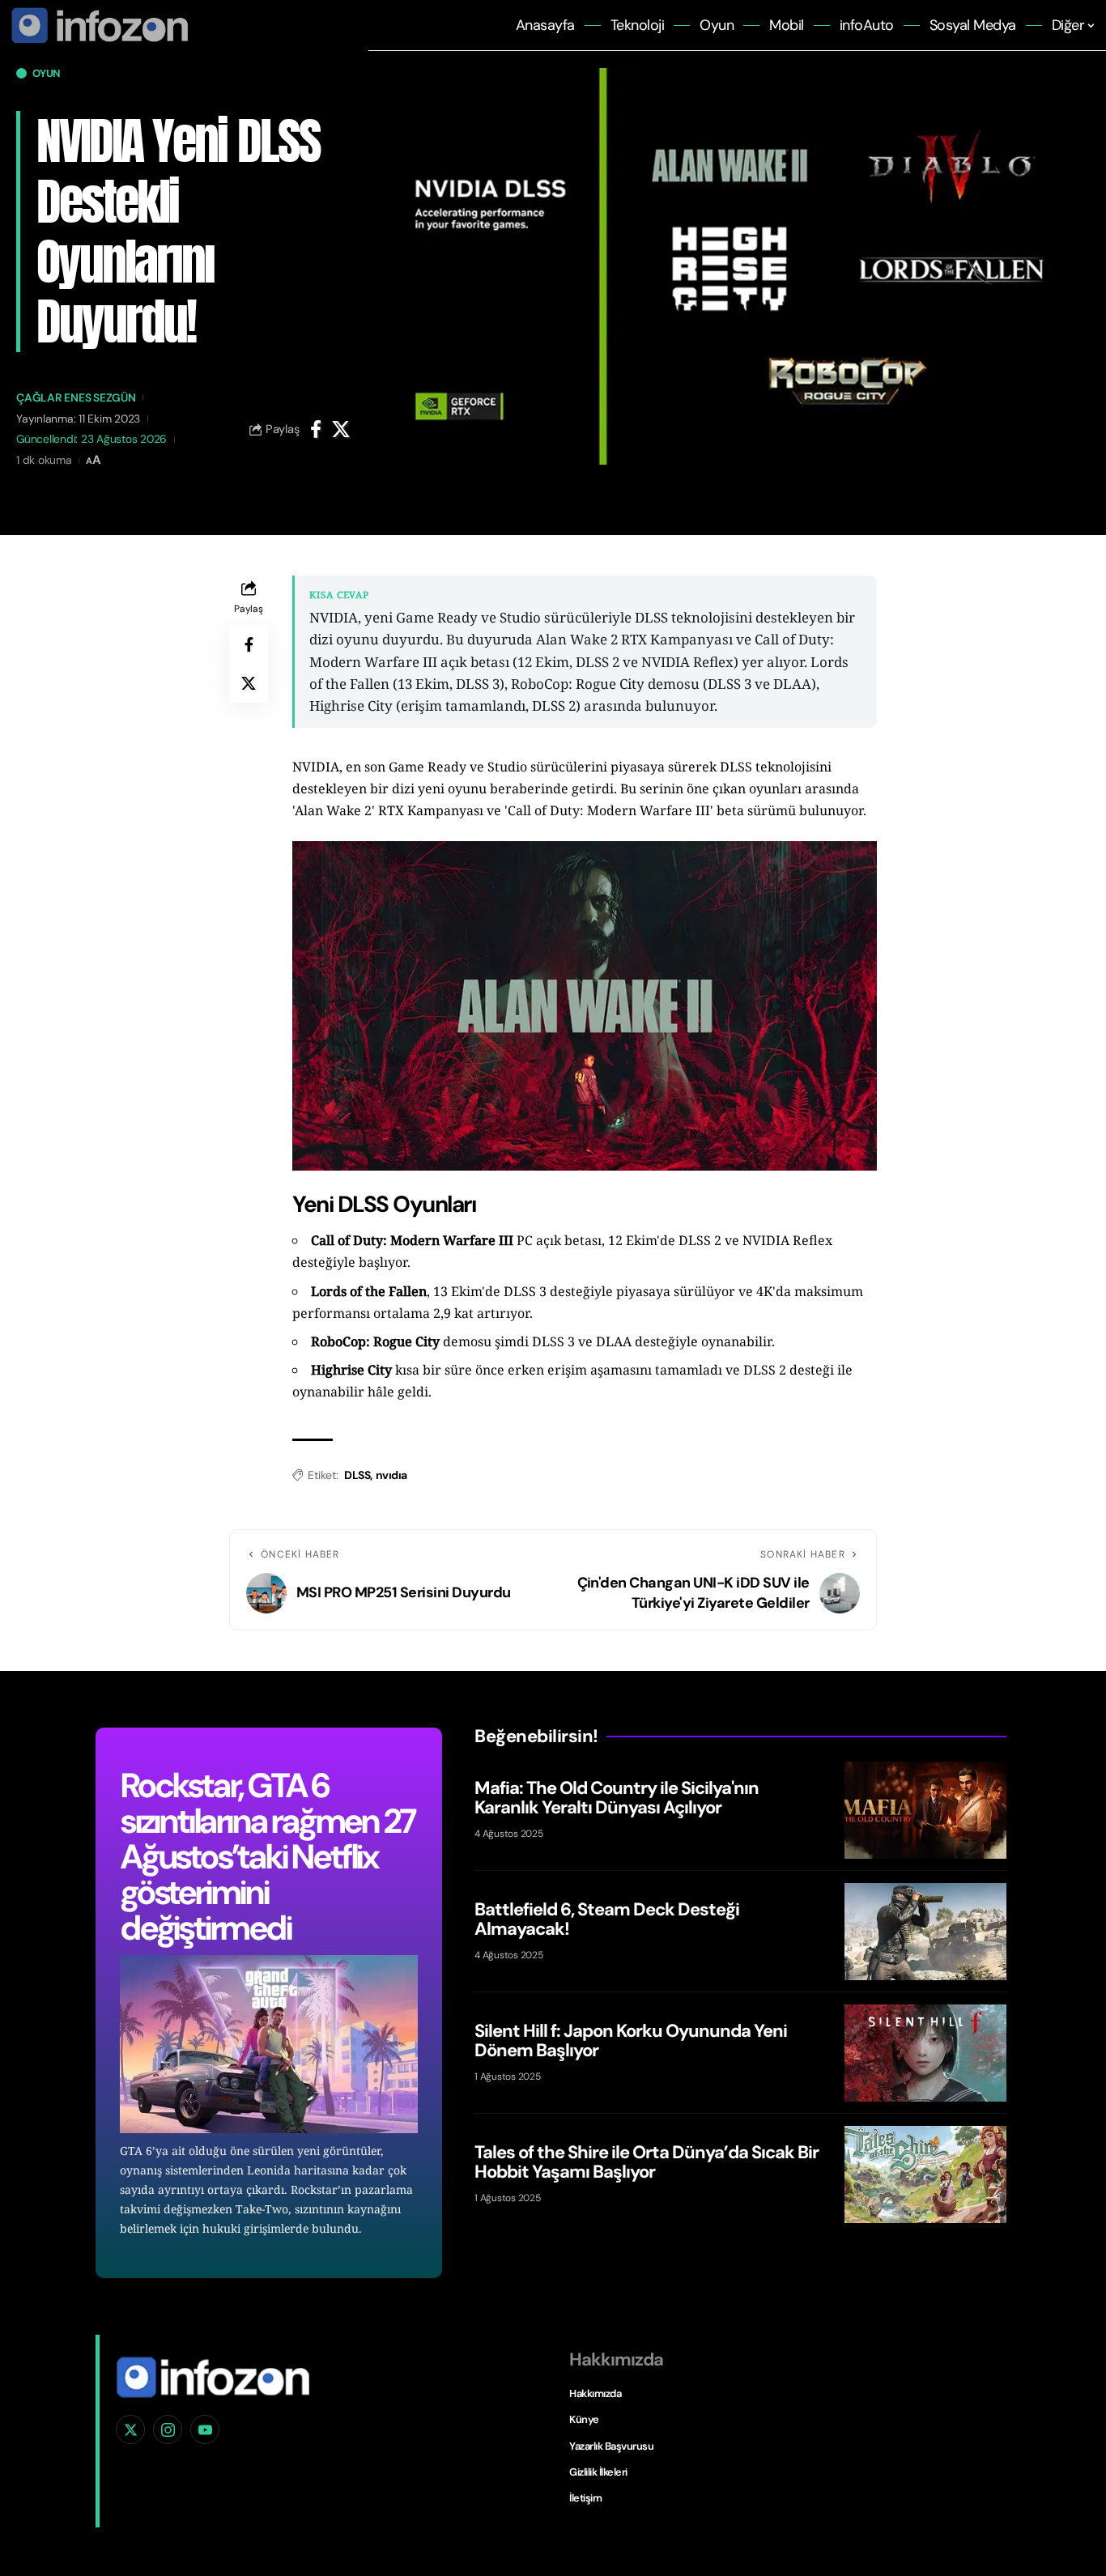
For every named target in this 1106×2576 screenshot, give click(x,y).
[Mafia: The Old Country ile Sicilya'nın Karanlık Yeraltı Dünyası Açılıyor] (925, 1810)
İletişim (585, 2498)
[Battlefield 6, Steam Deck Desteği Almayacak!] (925, 1932)
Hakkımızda (595, 2393)
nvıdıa (391, 1475)
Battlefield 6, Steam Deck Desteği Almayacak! (607, 1919)
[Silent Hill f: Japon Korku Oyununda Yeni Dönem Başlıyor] (925, 2053)
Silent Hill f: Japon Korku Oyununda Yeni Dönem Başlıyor (631, 2040)
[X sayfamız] (130, 2429)
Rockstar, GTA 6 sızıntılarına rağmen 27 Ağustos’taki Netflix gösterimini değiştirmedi (267, 1857)
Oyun (46, 73)
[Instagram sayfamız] (168, 2429)
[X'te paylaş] (341, 429)
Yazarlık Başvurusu (611, 2446)
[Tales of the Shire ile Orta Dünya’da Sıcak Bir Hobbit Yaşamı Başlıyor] (925, 2174)
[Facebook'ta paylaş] (316, 429)
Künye (584, 2419)
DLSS (357, 1475)
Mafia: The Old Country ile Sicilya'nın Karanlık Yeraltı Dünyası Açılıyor (617, 1798)
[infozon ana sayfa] (97, 24)
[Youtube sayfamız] (205, 2429)
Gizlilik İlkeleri (598, 2472)
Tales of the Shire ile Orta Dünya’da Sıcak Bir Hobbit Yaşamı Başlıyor (647, 2162)
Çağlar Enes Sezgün (76, 397)
